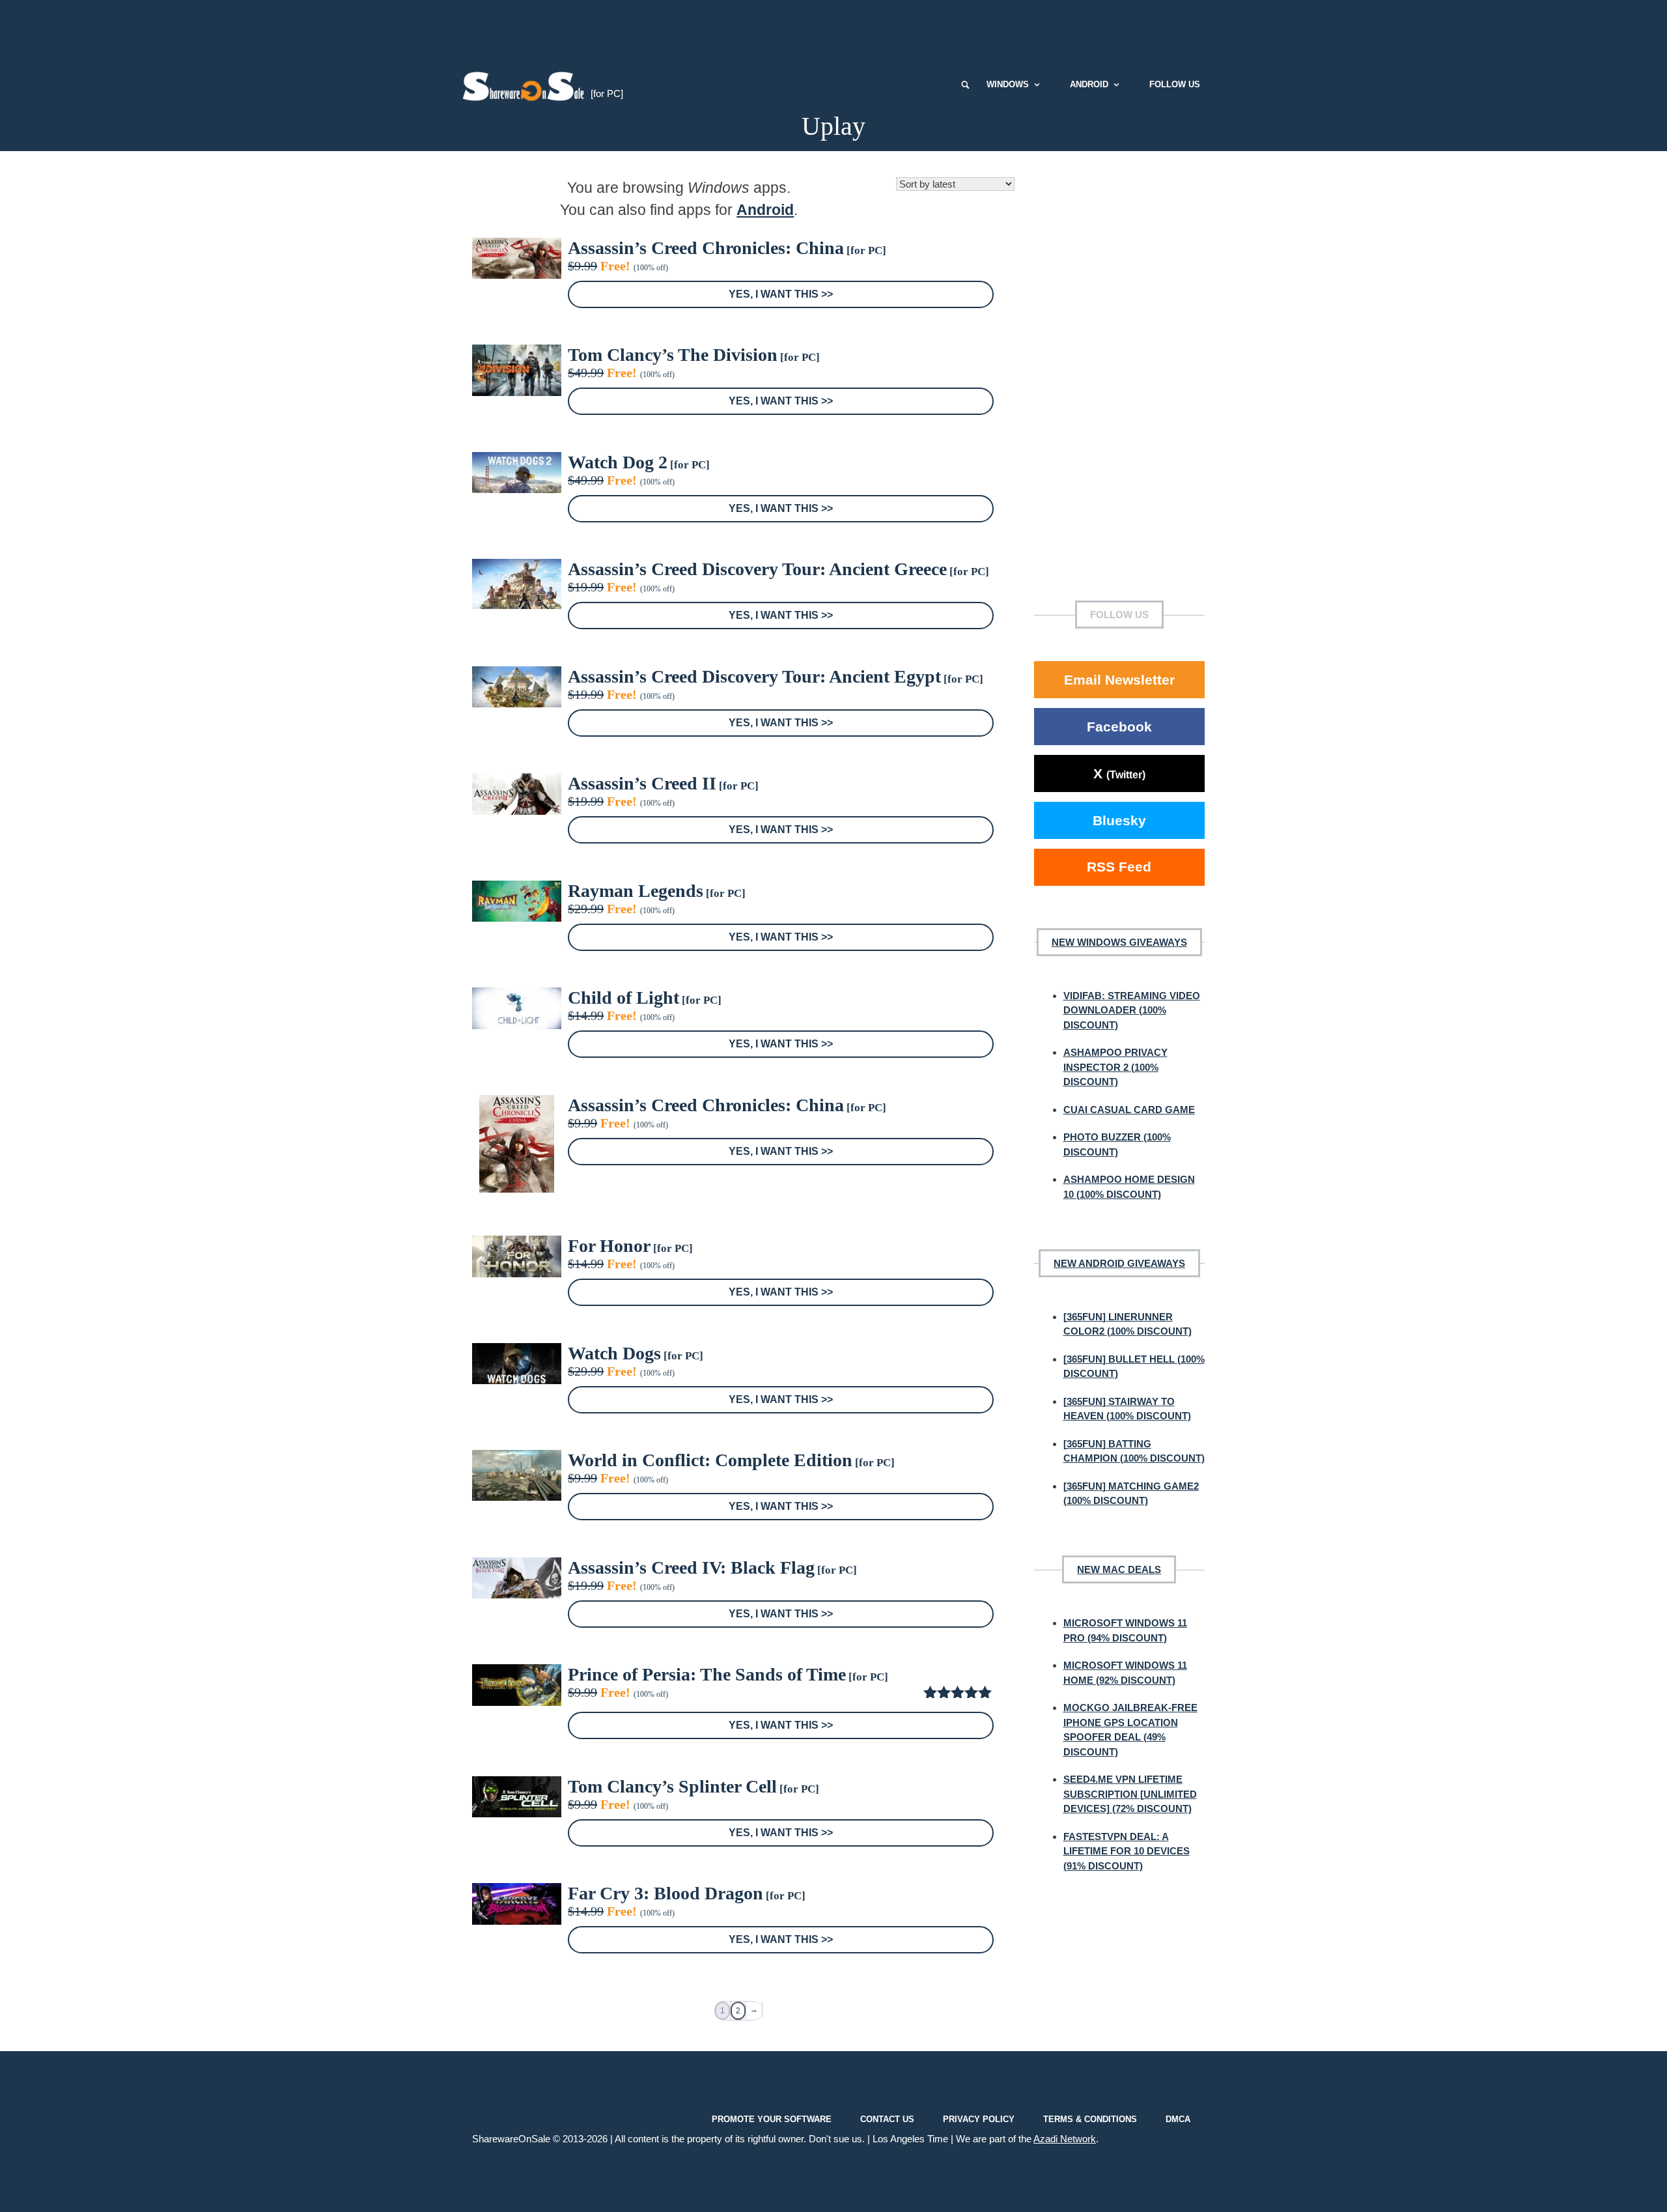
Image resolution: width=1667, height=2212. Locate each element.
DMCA (1178, 2119)
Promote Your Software (772, 2119)
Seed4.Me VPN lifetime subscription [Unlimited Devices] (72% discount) (1130, 1794)
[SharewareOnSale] (526, 85)
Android (1089, 84)
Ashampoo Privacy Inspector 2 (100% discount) (1115, 1067)
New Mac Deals (1119, 1569)
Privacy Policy (979, 2119)
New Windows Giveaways (1119, 942)
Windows (1008, 84)
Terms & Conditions (1090, 2119)
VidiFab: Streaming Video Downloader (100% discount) (1132, 1010)
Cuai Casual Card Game (1129, 1110)
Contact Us (887, 2119)
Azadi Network (1065, 2139)
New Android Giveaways (1119, 1263)
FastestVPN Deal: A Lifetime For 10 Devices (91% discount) (1127, 1851)
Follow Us (1175, 84)
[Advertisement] (833, 29)
